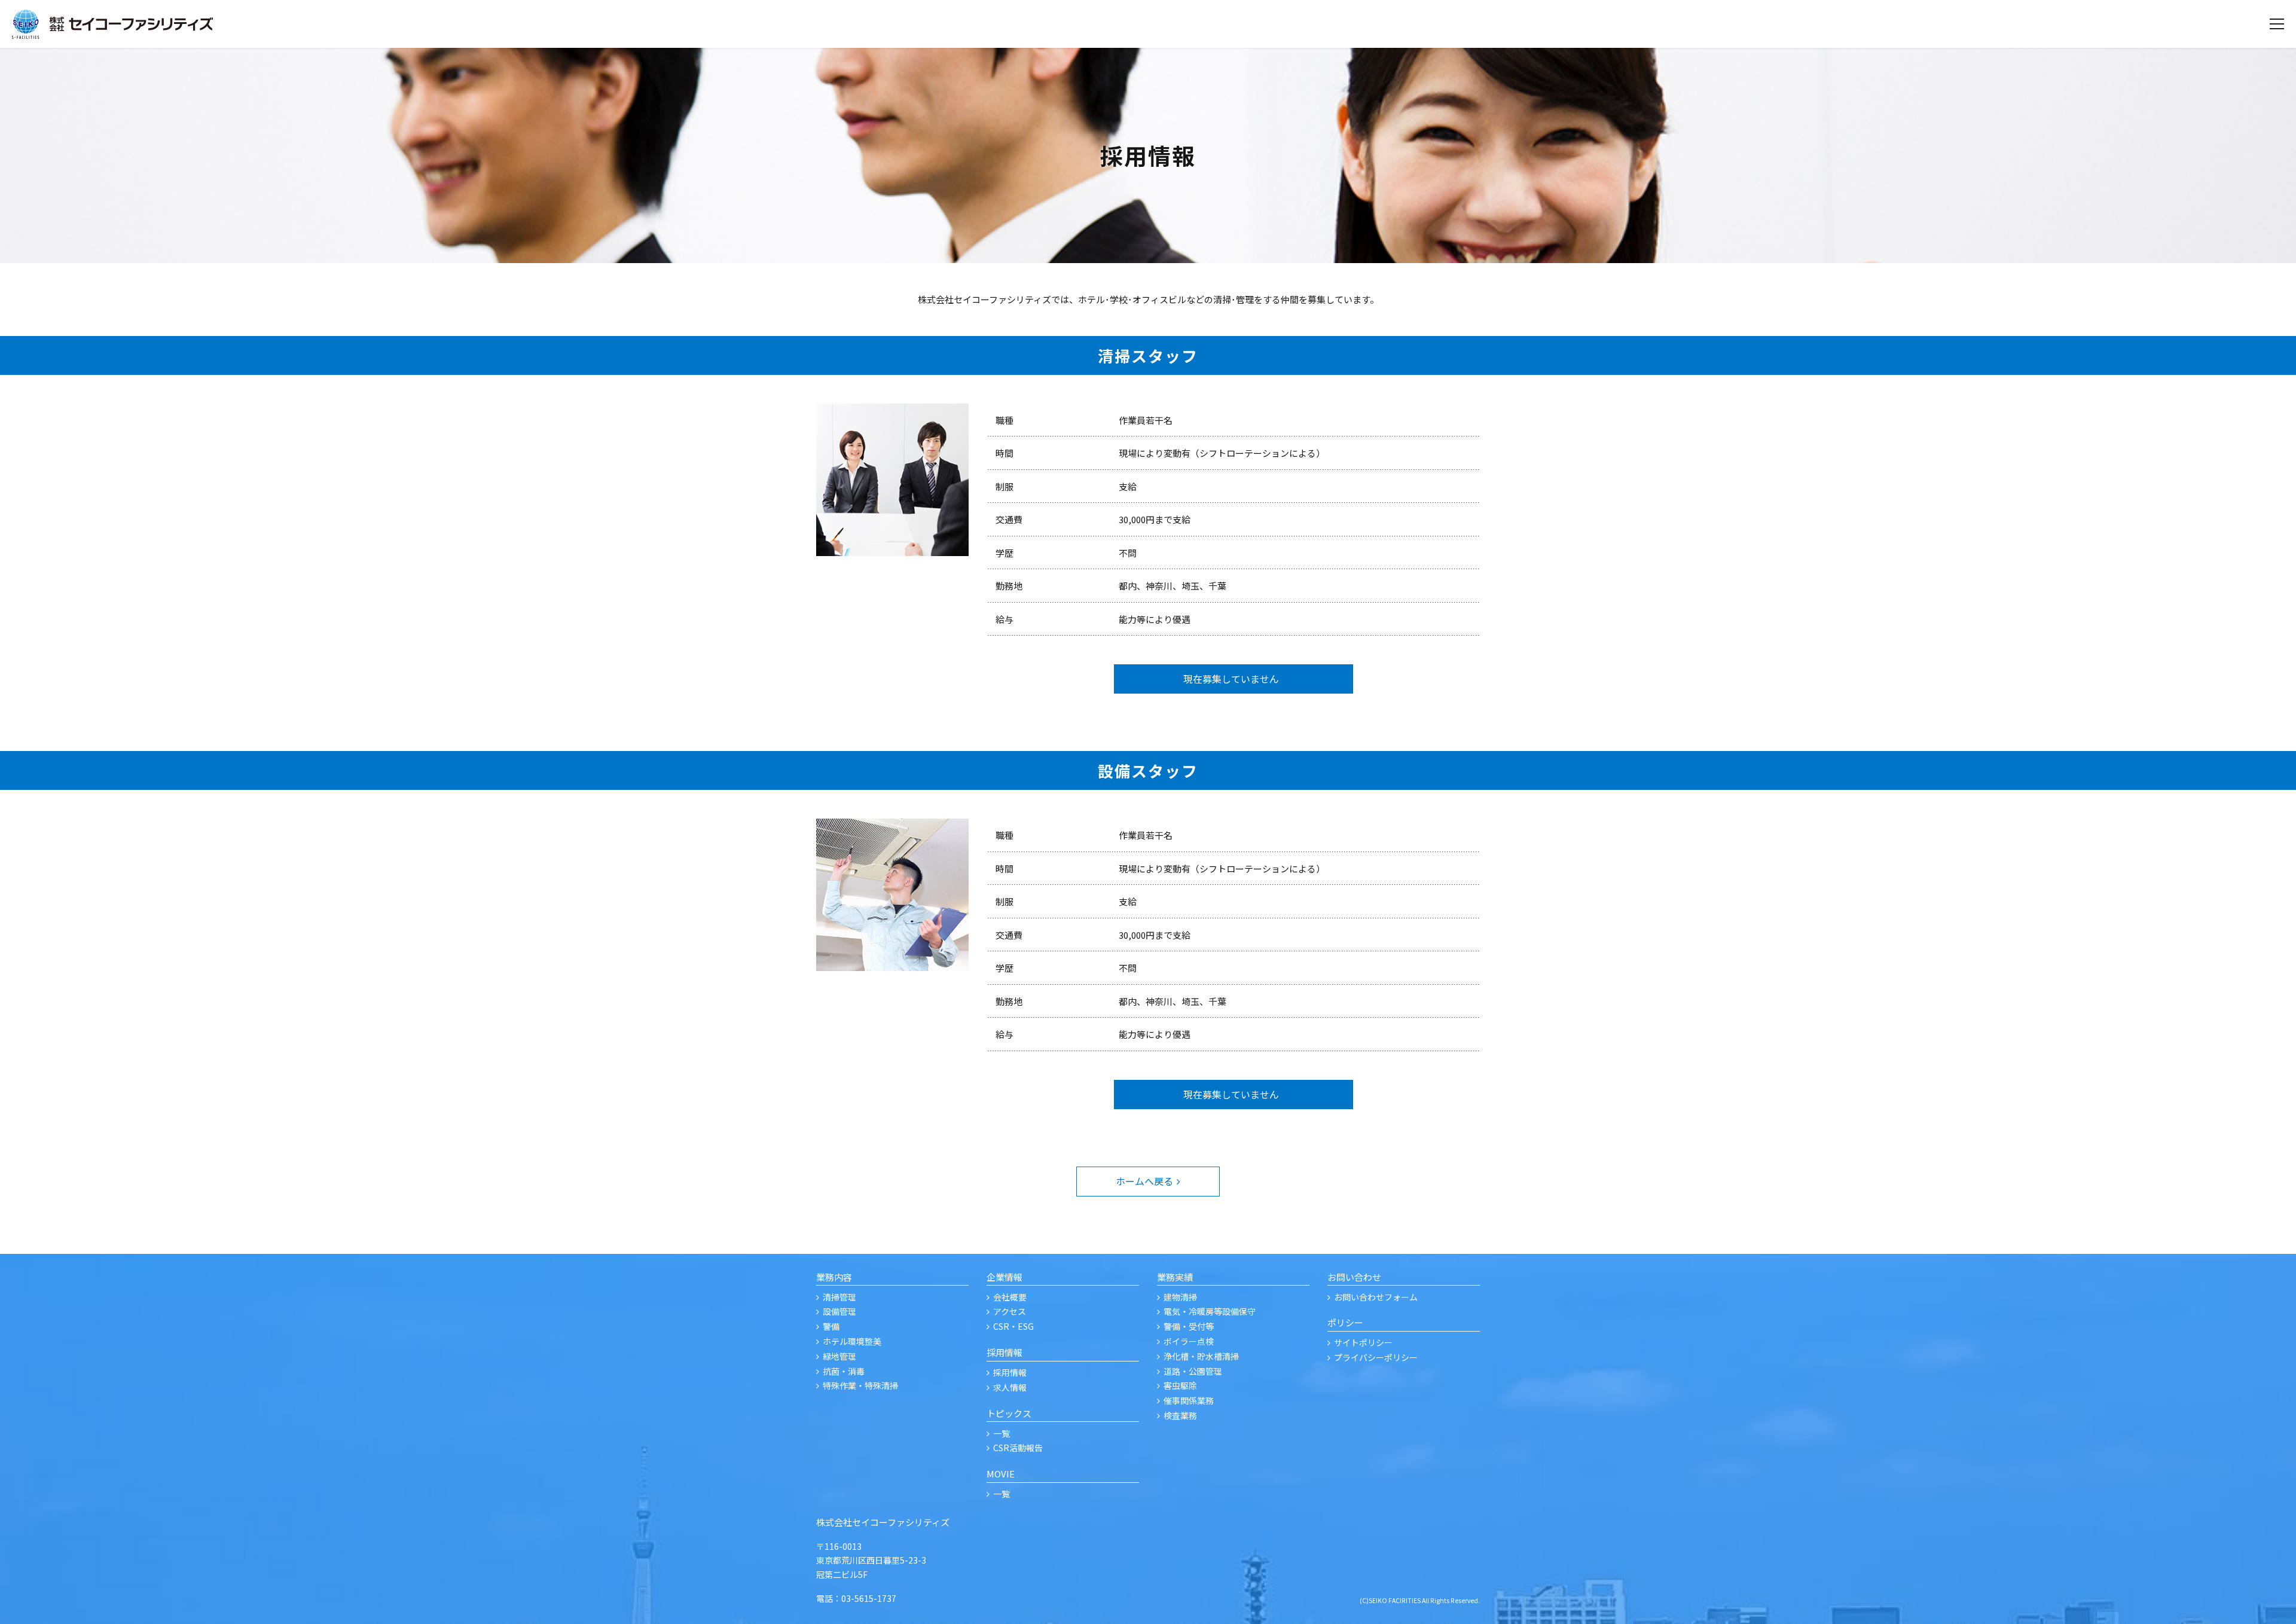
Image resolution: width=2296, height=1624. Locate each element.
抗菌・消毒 (844, 1371)
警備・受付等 (1189, 1326)
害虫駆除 (1180, 1385)
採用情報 (1010, 1372)
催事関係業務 (1189, 1400)
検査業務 (1180, 1415)
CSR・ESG (1013, 1326)
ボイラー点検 (1189, 1341)
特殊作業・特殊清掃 (860, 1385)
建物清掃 (1180, 1297)
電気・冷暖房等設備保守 (1210, 1311)
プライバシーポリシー (1376, 1357)
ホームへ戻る (1144, 1181)
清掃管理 (839, 1297)
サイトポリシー (1363, 1342)
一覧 (1002, 1433)
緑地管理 (839, 1356)
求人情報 (1010, 1387)
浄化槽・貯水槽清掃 (1201, 1356)
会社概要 (1010, 1297)
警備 (831, 1326)
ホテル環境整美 (852, 1341)
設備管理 (839, 1311)
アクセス (1010, 1311)
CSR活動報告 (1018, 1448)
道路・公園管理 (1193, 1371)
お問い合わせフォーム (1376, 1297)
